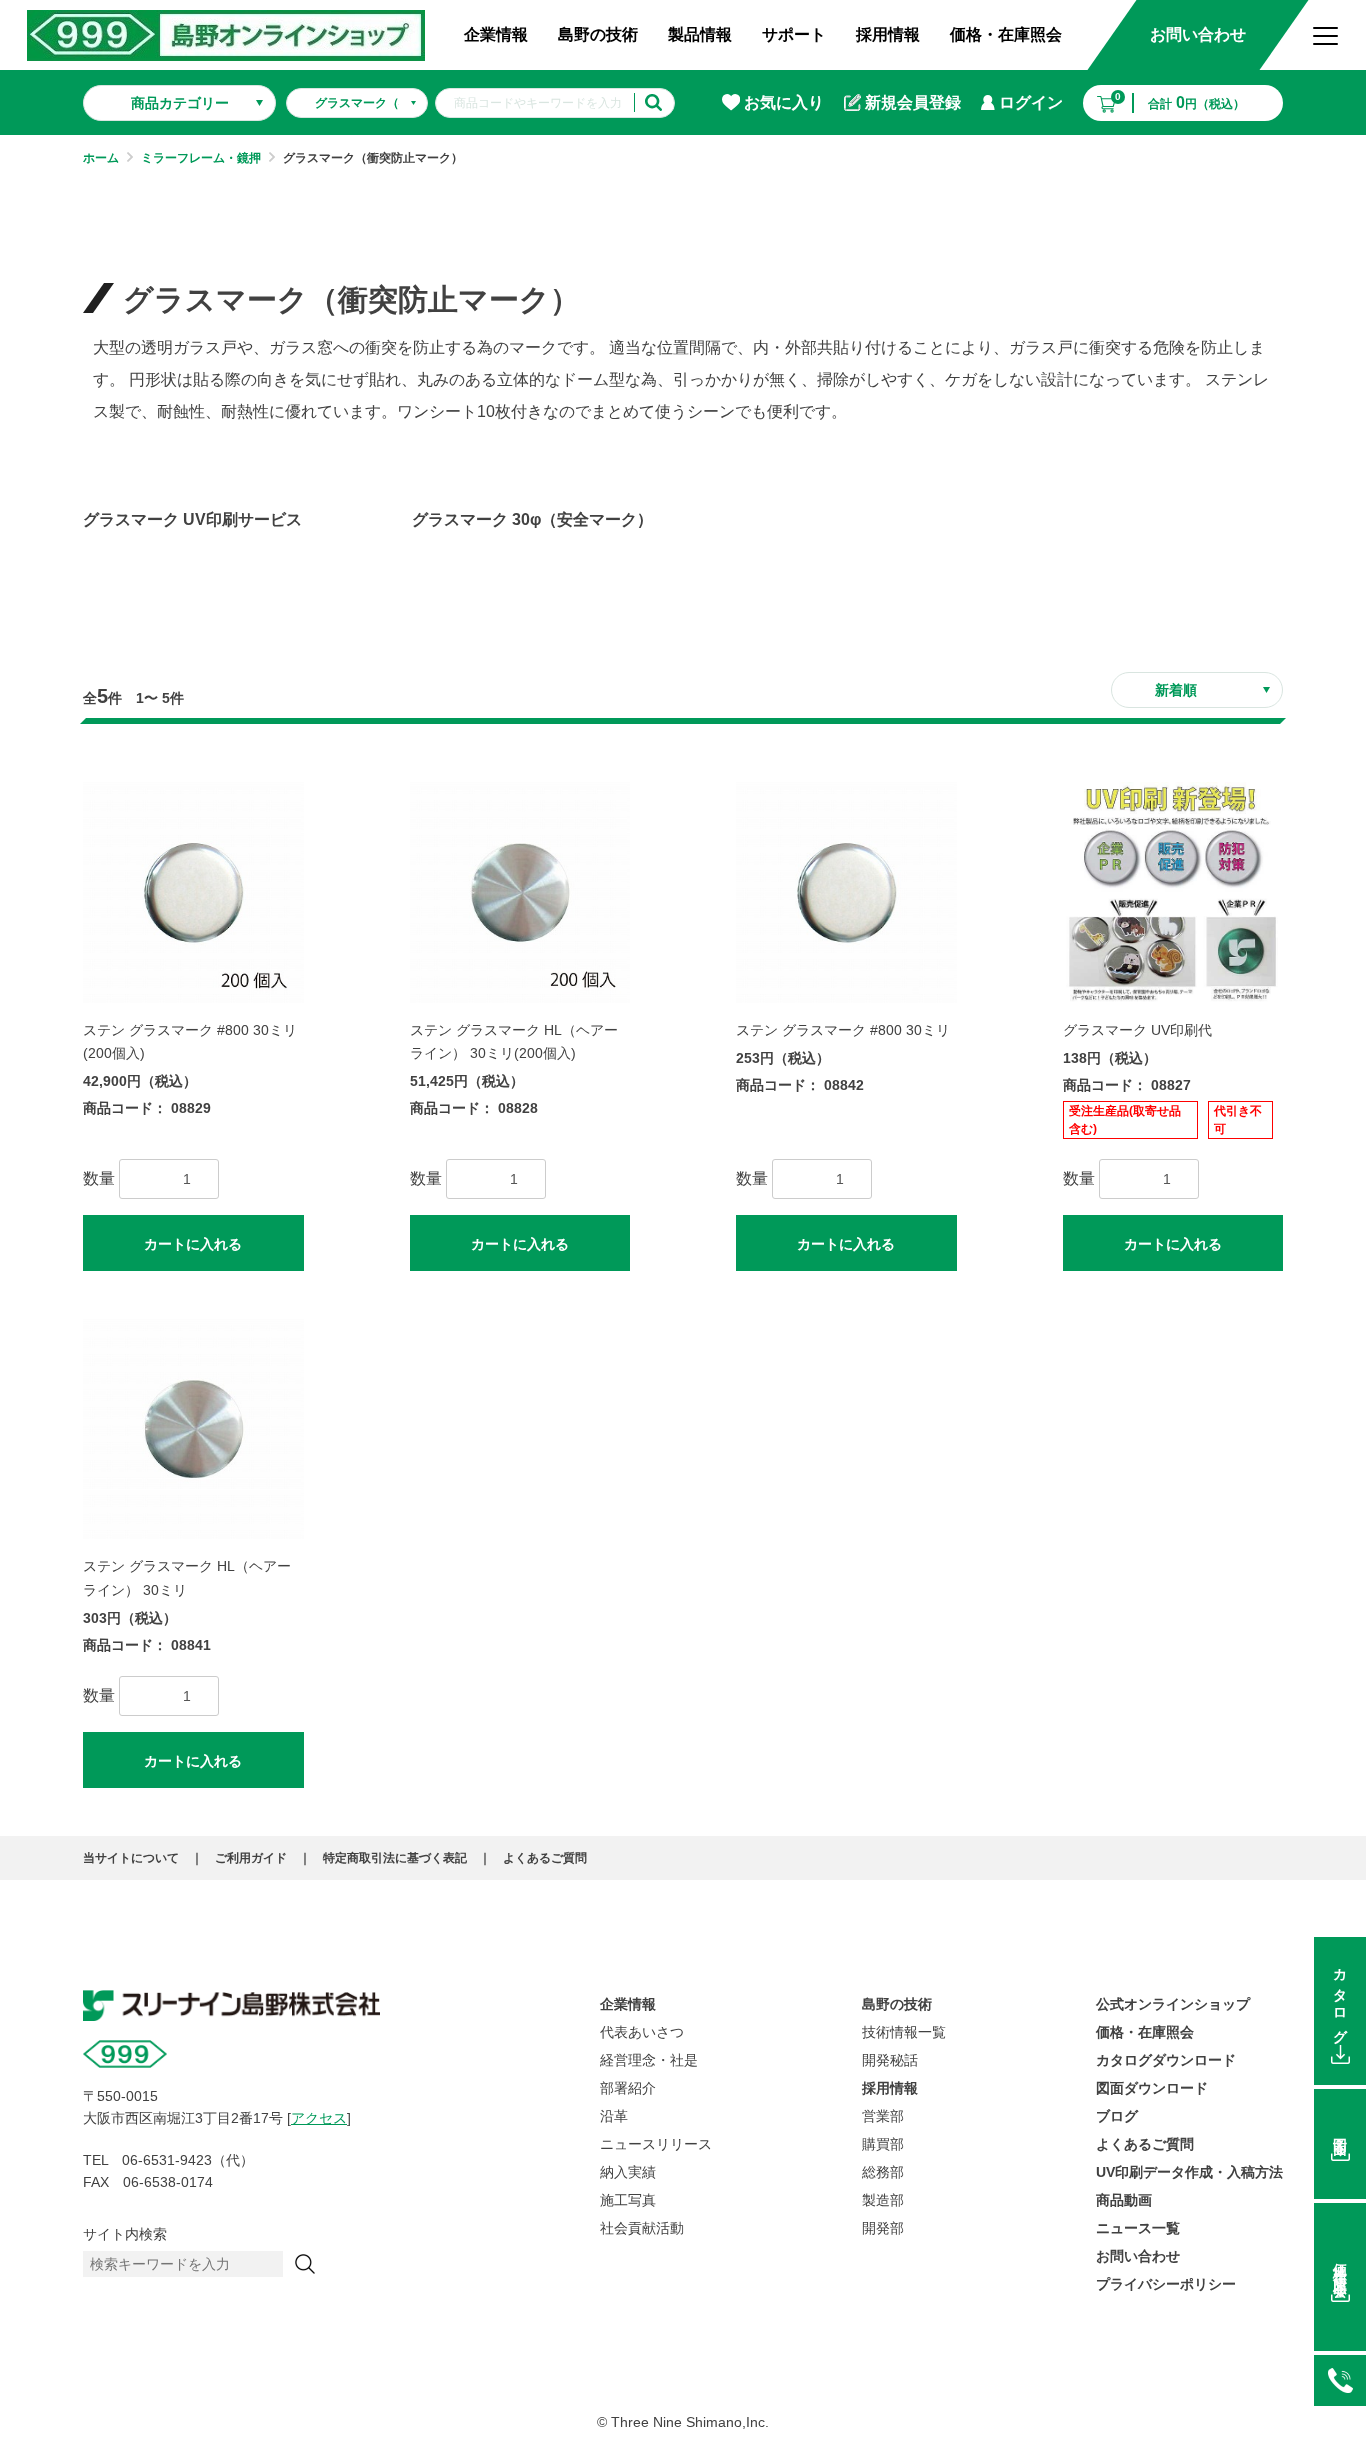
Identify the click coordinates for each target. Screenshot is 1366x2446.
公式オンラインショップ (1173, 2004)
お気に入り (784, 102)
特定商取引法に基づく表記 (395, 1858)
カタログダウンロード (1166, 2060)
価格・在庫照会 (1006, 34)
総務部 (883, 2172)
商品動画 (1124, 2200)
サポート (794, 34)
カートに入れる (193, 1244)
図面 (1340, 2131)
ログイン (1031, 102)
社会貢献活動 (642, 2228)
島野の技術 (598, 34)
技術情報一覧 (904, 2032)
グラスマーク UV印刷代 (1137, 1030)
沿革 (614, 2116)
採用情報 (888, 34)
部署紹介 (628, 2088)
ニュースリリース (656, 2144)
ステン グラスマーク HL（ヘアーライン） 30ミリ (187, 1577)
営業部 (883, 2116)
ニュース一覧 (1138, 2228)
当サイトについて (131, 1858)
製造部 (883, 2200)
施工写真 (628, 2200)
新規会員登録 (913, 102)
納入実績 (628, 2172)
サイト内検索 (125, 2234)
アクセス (319, 2118)
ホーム (101, 158)
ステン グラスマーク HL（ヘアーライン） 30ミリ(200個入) (514, 1041)
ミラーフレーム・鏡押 (201, 158)
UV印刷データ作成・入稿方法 (1189, 2172)
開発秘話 (890, 2060)
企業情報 (496, 34)
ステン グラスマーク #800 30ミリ (843, 1030)
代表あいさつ (642, 2032)
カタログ (1340, 1998)
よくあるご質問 (545, 1858)
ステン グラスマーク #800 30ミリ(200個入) (190, 1041)
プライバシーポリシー (1166, 2284)
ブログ (1117, 2116)
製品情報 (700, 34)
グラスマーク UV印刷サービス (192, 519)
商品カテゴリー (180, 103)
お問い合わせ (1198, 34)
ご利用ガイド (251, 1858)
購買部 (883, 2144)
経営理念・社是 (649, 2060)
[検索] (305, 2264)
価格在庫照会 (1340, 2264)
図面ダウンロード (1152, 2088)
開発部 (883, 2228)
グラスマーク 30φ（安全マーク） (532, 519)
